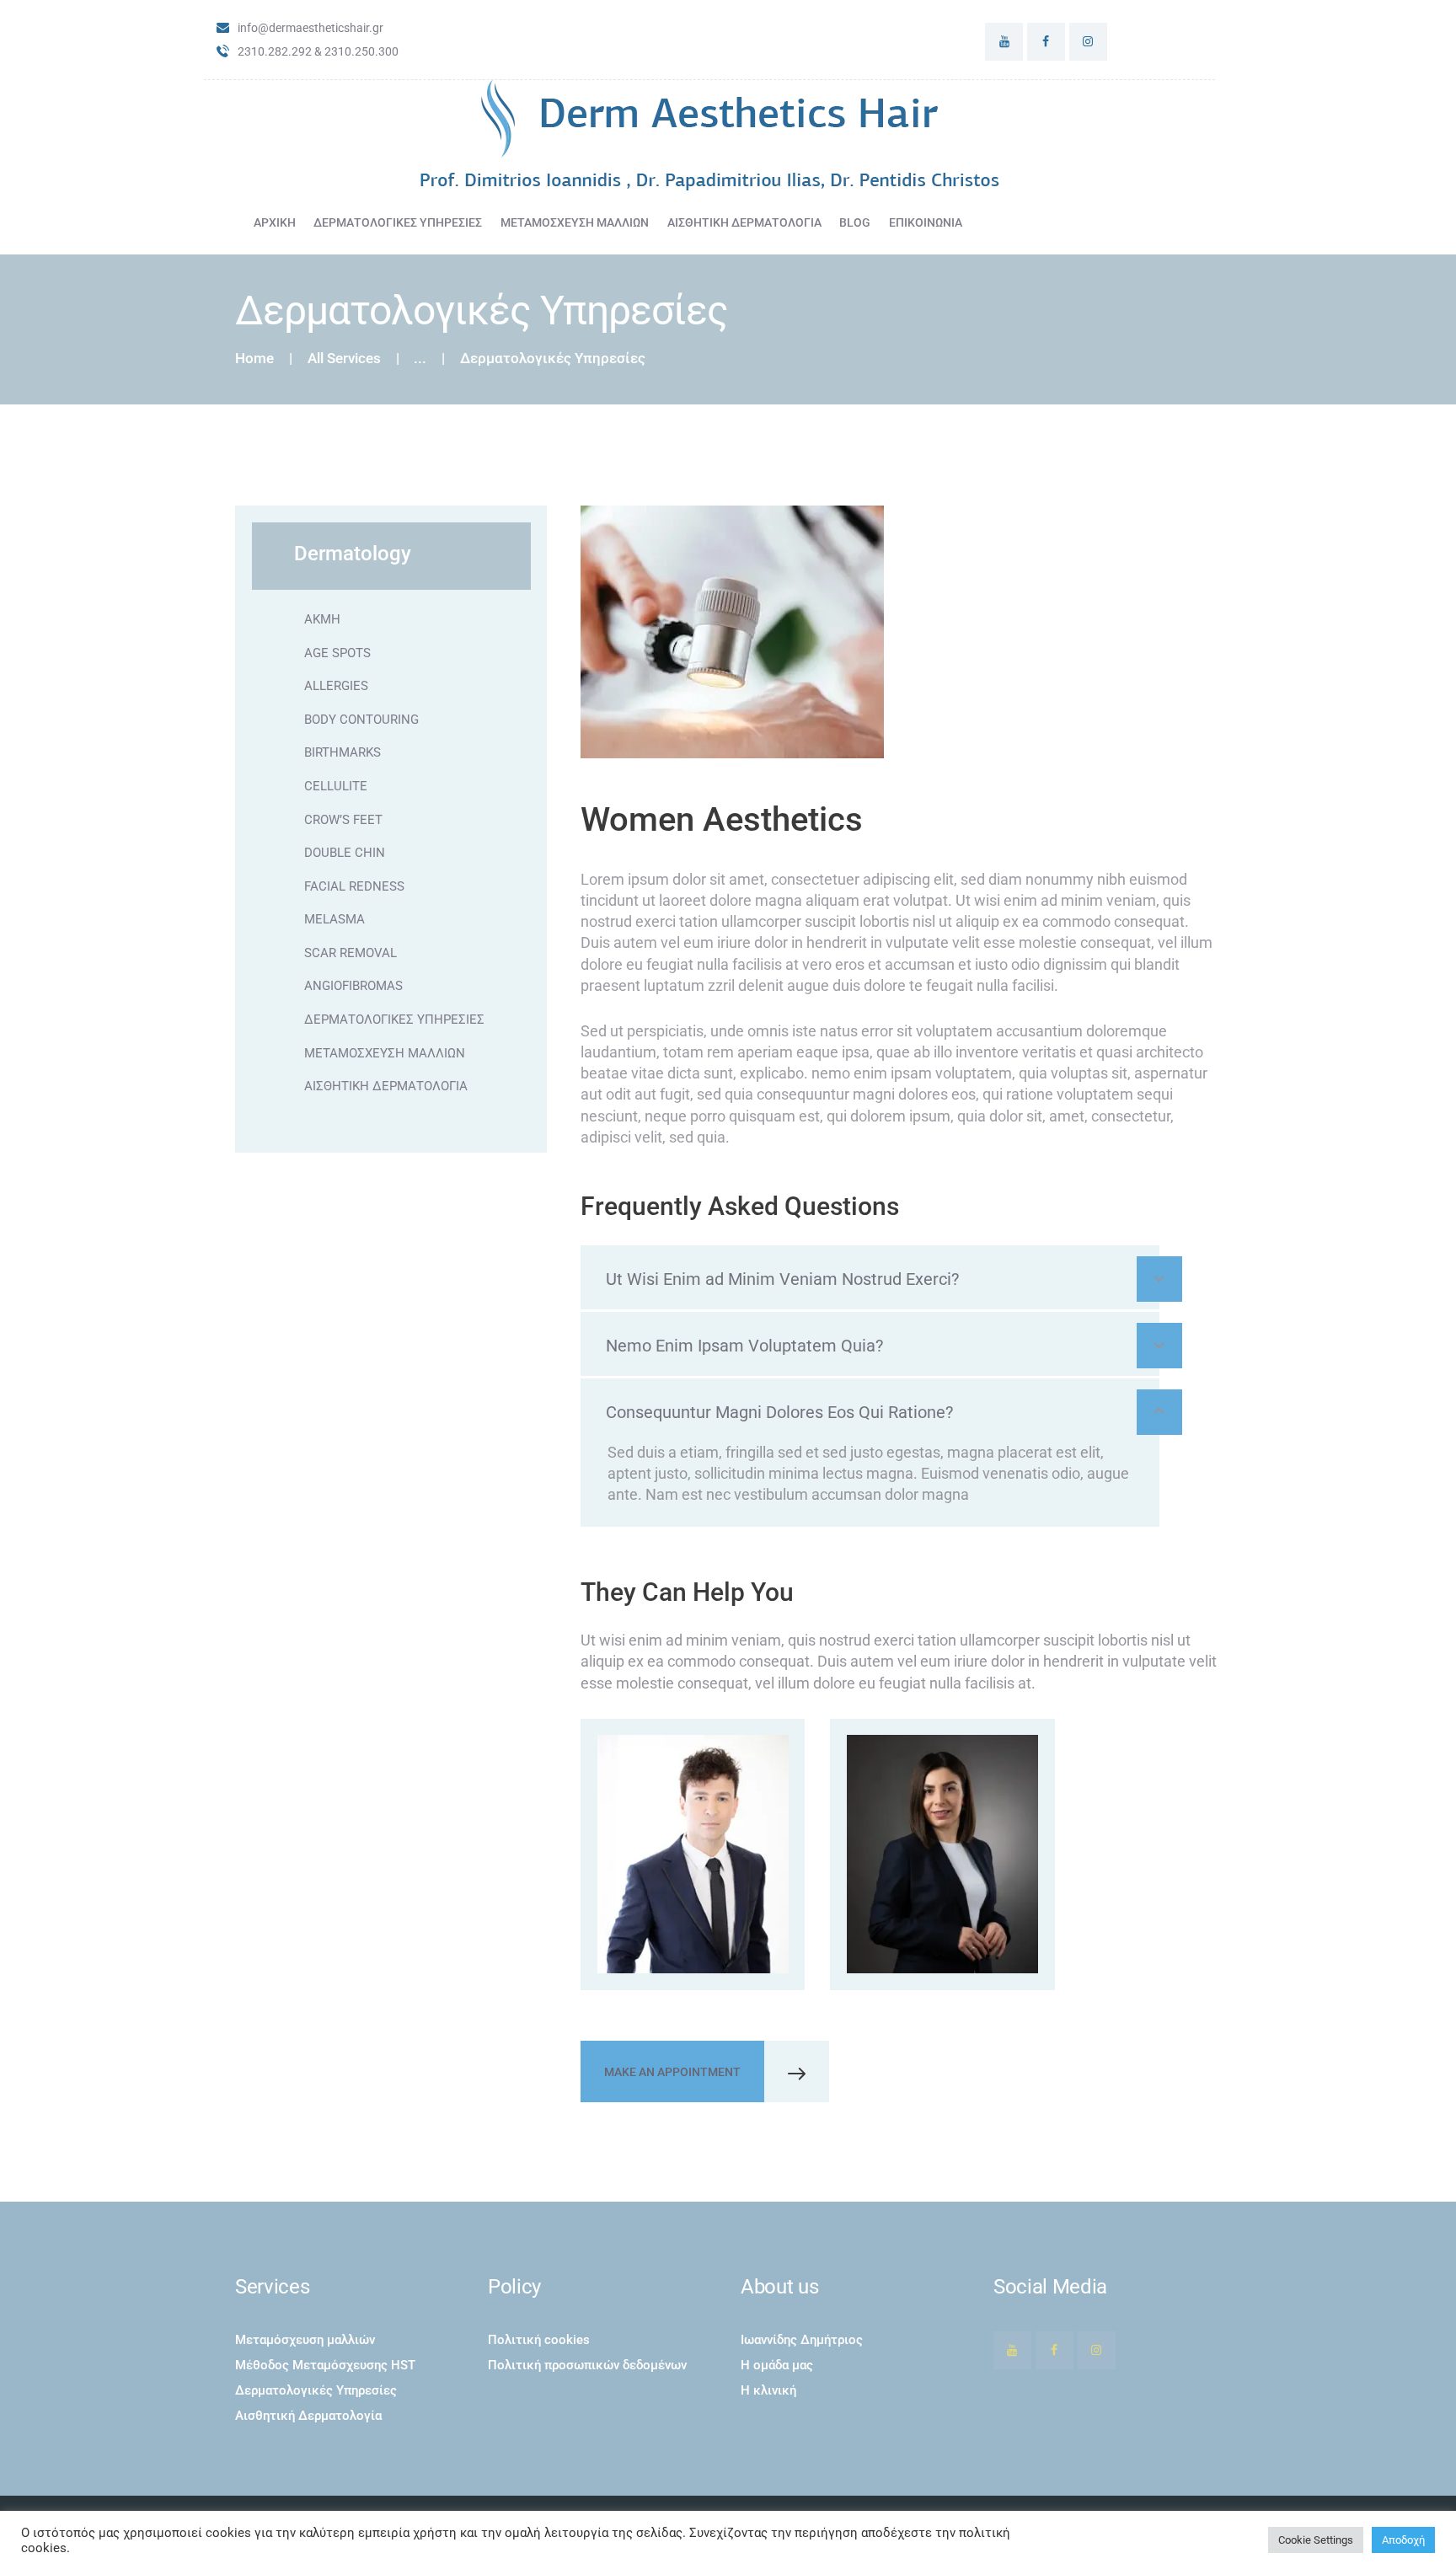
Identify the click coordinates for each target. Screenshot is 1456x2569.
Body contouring (361, 720)
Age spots (337, 653)
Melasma (335, 919)
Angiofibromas (353, 986)
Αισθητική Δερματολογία (386, 1086)
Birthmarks (343, 752)
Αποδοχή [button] (1403, 2540)
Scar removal (351, 953)
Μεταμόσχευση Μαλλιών (385, 1053)
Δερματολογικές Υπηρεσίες (394, 1020)
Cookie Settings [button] (1316, 2540)
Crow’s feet (343, 820)
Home (254, 359)
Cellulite (336, 786)
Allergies (336, 686)
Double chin (345, 853)
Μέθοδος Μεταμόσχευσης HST (325, 2365)
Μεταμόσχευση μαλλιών (305, 2340)
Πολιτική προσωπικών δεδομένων (587, 2365)
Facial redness (354, 886)
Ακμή (322, 619)
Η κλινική (768, 2390)
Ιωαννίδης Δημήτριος (802, 2340)
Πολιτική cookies (539, 2340)
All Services (344, 358)
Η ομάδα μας (777, 2365)
